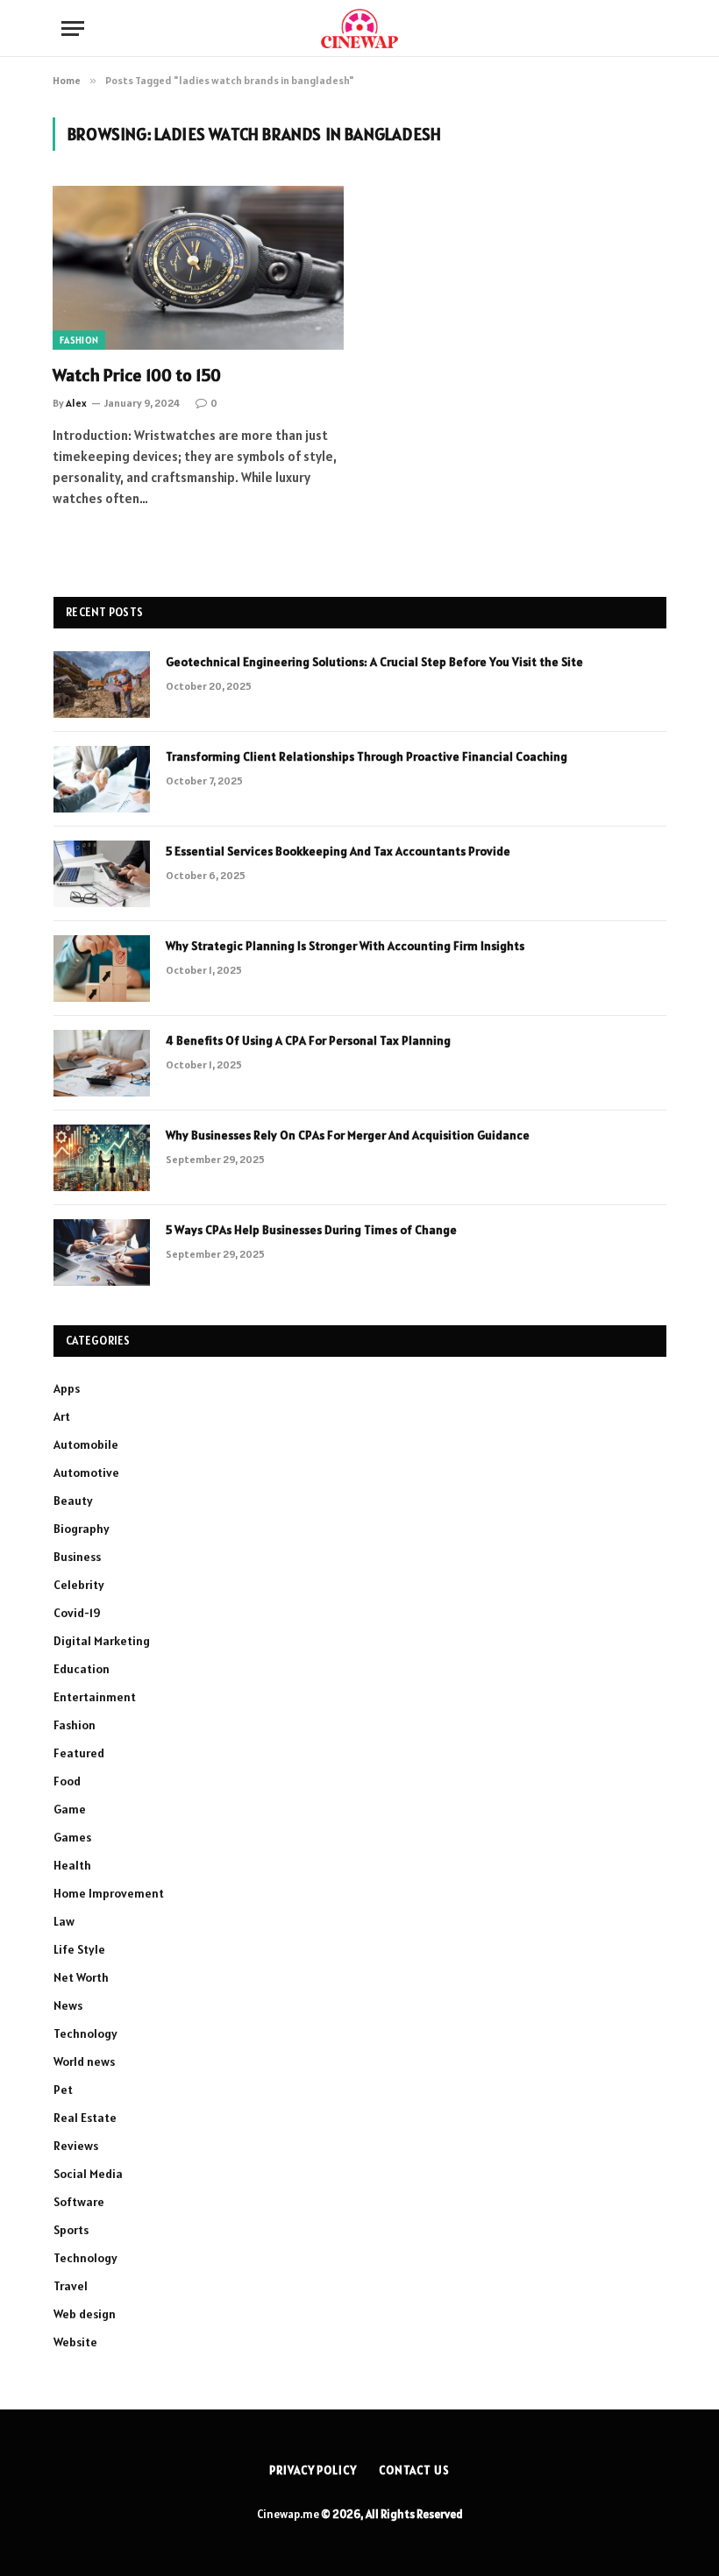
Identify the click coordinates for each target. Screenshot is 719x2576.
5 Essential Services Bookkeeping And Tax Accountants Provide (338, 851)
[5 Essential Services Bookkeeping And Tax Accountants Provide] (102, 874)
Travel (71, 2286)
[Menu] (73, 28)
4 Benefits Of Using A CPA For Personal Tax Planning (308, 1040)
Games (72, 1837)
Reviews (76, 2146)
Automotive (86, 1473)
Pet (63, 2090)
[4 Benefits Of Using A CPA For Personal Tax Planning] (102, 1063)
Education (82, 1669)
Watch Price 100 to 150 (137, 375)
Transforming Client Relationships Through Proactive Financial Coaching (367, 756)
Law (64, 1921)
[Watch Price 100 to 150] (198, 268)
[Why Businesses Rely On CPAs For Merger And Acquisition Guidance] (102, 1158)
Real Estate (85, 2118)
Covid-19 (77, 1613)
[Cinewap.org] (359, 28)
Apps (67, 1388)
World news (84, 2062)
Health (72, 1865)
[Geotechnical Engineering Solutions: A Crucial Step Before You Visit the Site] (102, 685)
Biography (82, 1529)
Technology (85, 2033)
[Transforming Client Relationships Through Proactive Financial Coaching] (102, 779)
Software (79, 2202)
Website (75, 2342)
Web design (85, 2314)
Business (77, 1557)
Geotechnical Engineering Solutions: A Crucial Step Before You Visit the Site (374, 662)
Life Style (79, 1949)
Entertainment (95, 1697)
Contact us (414, 2470)
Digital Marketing (102, 1641)
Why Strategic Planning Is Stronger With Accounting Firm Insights (345, 946)
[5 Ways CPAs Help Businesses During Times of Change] (102, 1253)
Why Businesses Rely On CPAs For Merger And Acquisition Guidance (348, 1135)
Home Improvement (109, 1893)
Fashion (79, 340)
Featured (79, 1753)
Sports (71, 2230)
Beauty (73, 1501)
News (68, 2005)
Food (67, 1781)
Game (70, 1809)
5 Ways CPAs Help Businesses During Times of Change (311, 1230)
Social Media (88, 2174)
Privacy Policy (313, 2470)
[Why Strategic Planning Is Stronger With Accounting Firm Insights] (102, 969)
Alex (76, 403)
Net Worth (81, 1977)
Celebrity (79, 1585)
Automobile (86, 1444)
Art (62, 1416)
